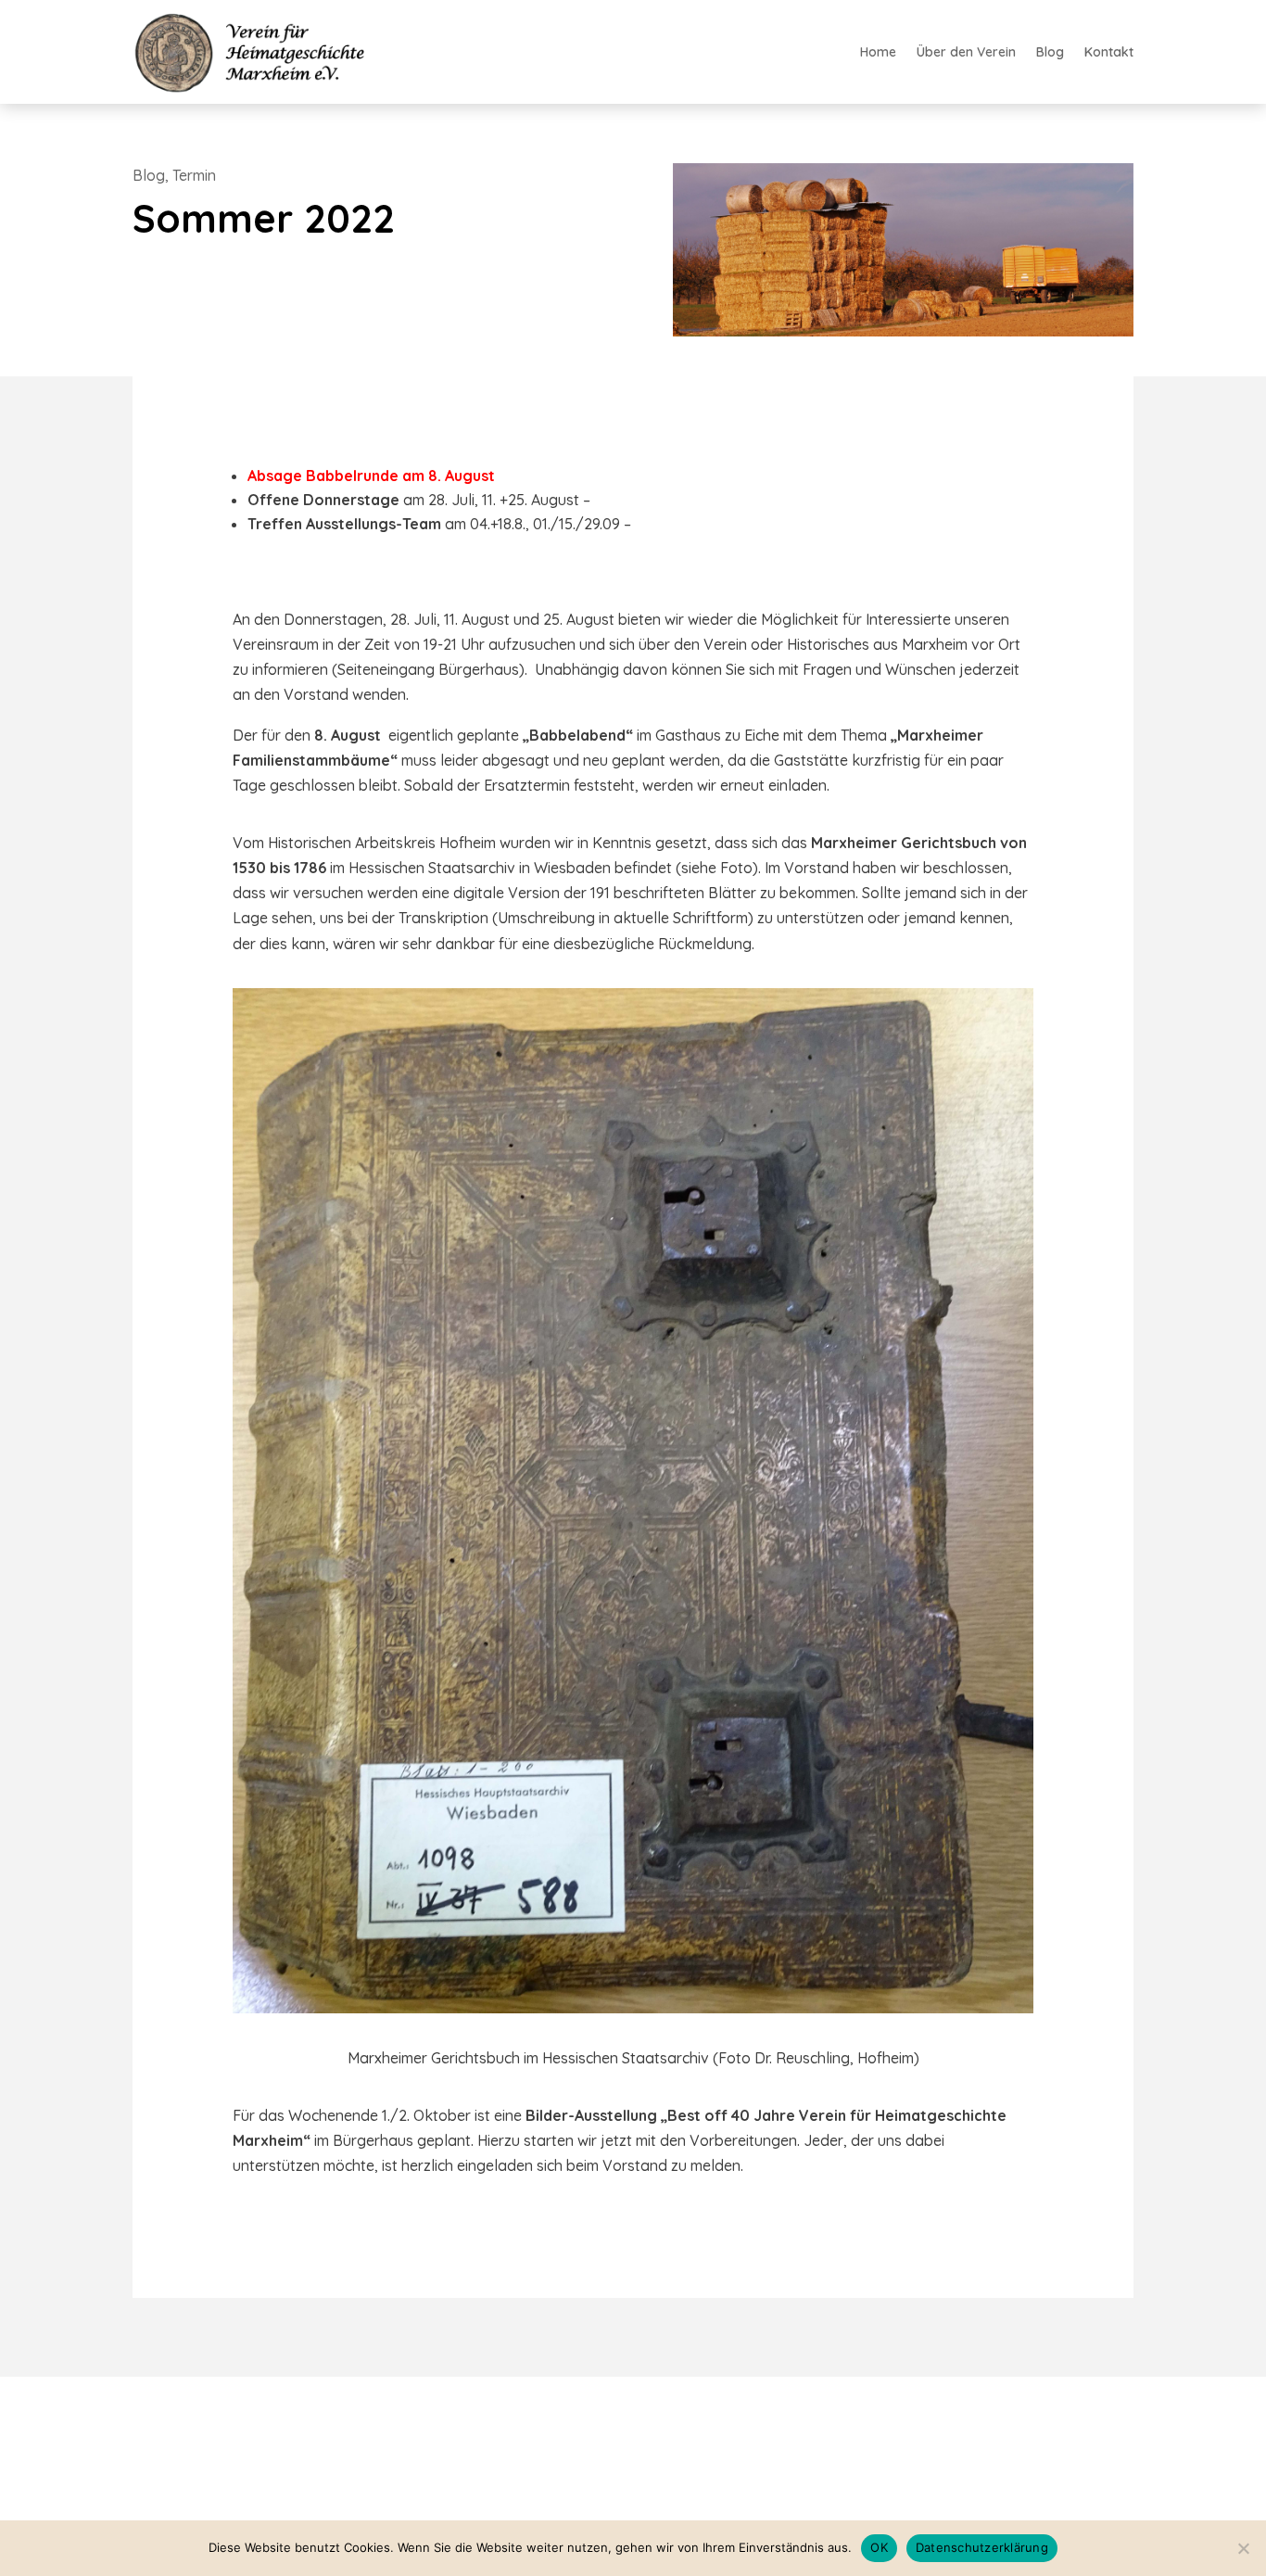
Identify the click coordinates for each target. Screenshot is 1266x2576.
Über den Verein (966, 53)
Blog (1050, 53)
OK (879, 2547)
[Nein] (1243, 2548)
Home (878, 53)
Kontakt (1109, 53)
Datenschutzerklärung (982, 2547)
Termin (194, 175)
